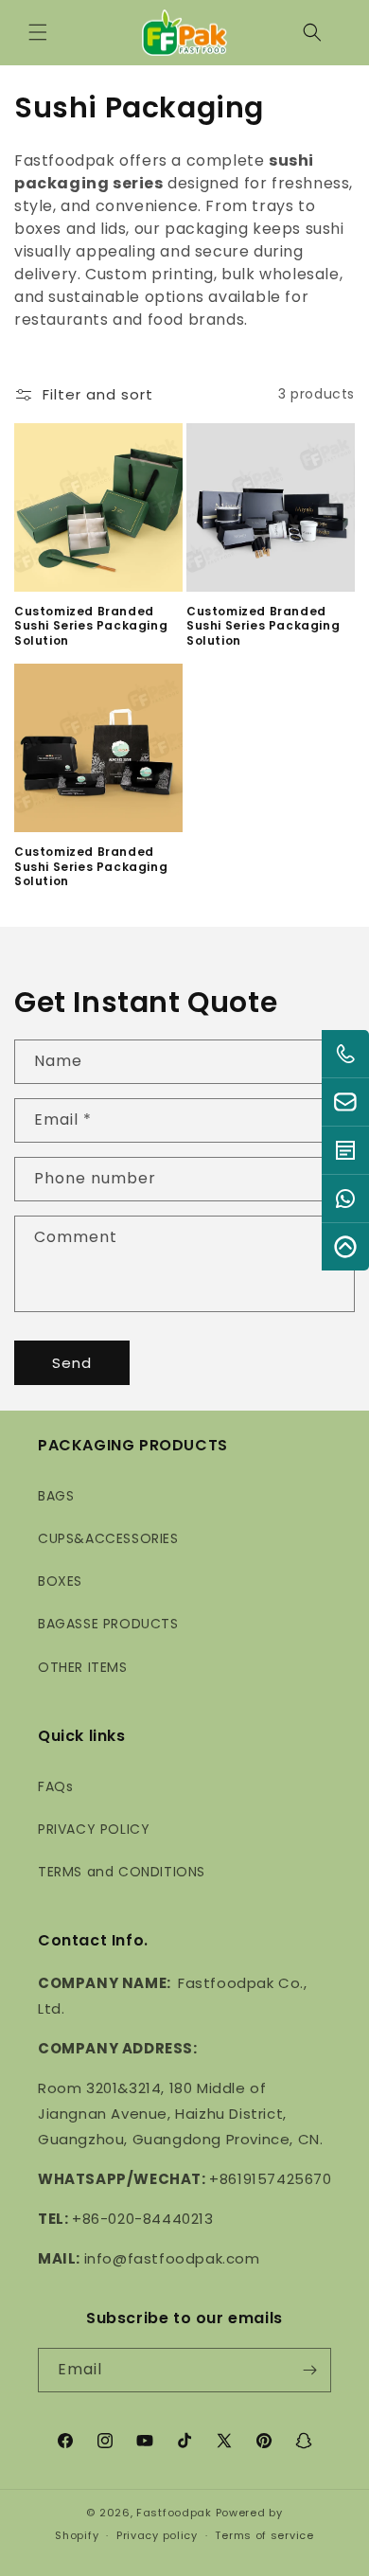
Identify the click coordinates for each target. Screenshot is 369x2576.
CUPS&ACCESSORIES (108, 1538)
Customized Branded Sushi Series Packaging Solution (91, 626)
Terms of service (264, 2535)
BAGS (56, 1496)
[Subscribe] (309, 2370)
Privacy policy (157, 2535)
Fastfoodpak (174, 2513)
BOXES (60, 1581)
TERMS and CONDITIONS (122, 1872)
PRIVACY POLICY (94, 1829)
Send (72, 1363)
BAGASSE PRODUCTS (108, 1624)
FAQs (55, 1786)
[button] (38, 32)
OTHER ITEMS (83, 1667)
